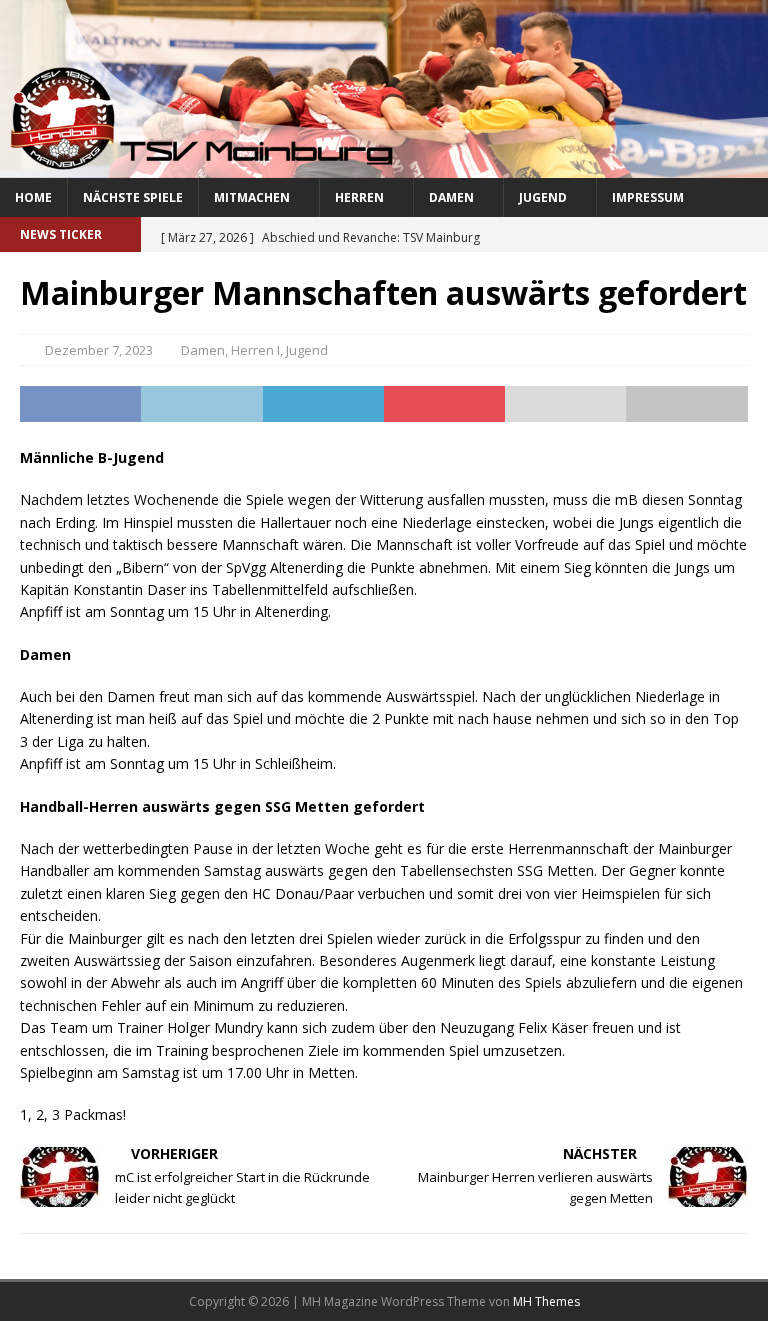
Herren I (255, 350)
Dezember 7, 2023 (99, 350)
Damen (451, 197)
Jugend (543, 197)
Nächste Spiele (133, 197)
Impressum (648, 197)
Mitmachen (252, 197)
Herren (359, 197)
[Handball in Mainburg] (384, 165)
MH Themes (546, 1301)
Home (33, 197)
